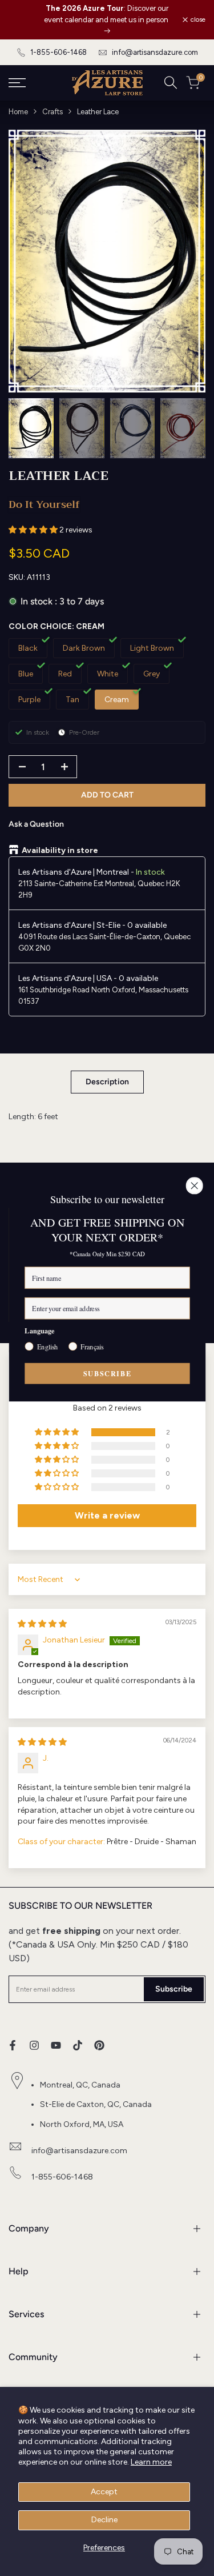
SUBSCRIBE (107, 1373)
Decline (104, 2520)
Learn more (151, 2462)
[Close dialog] (194, 1186)
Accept (104, 2492)
